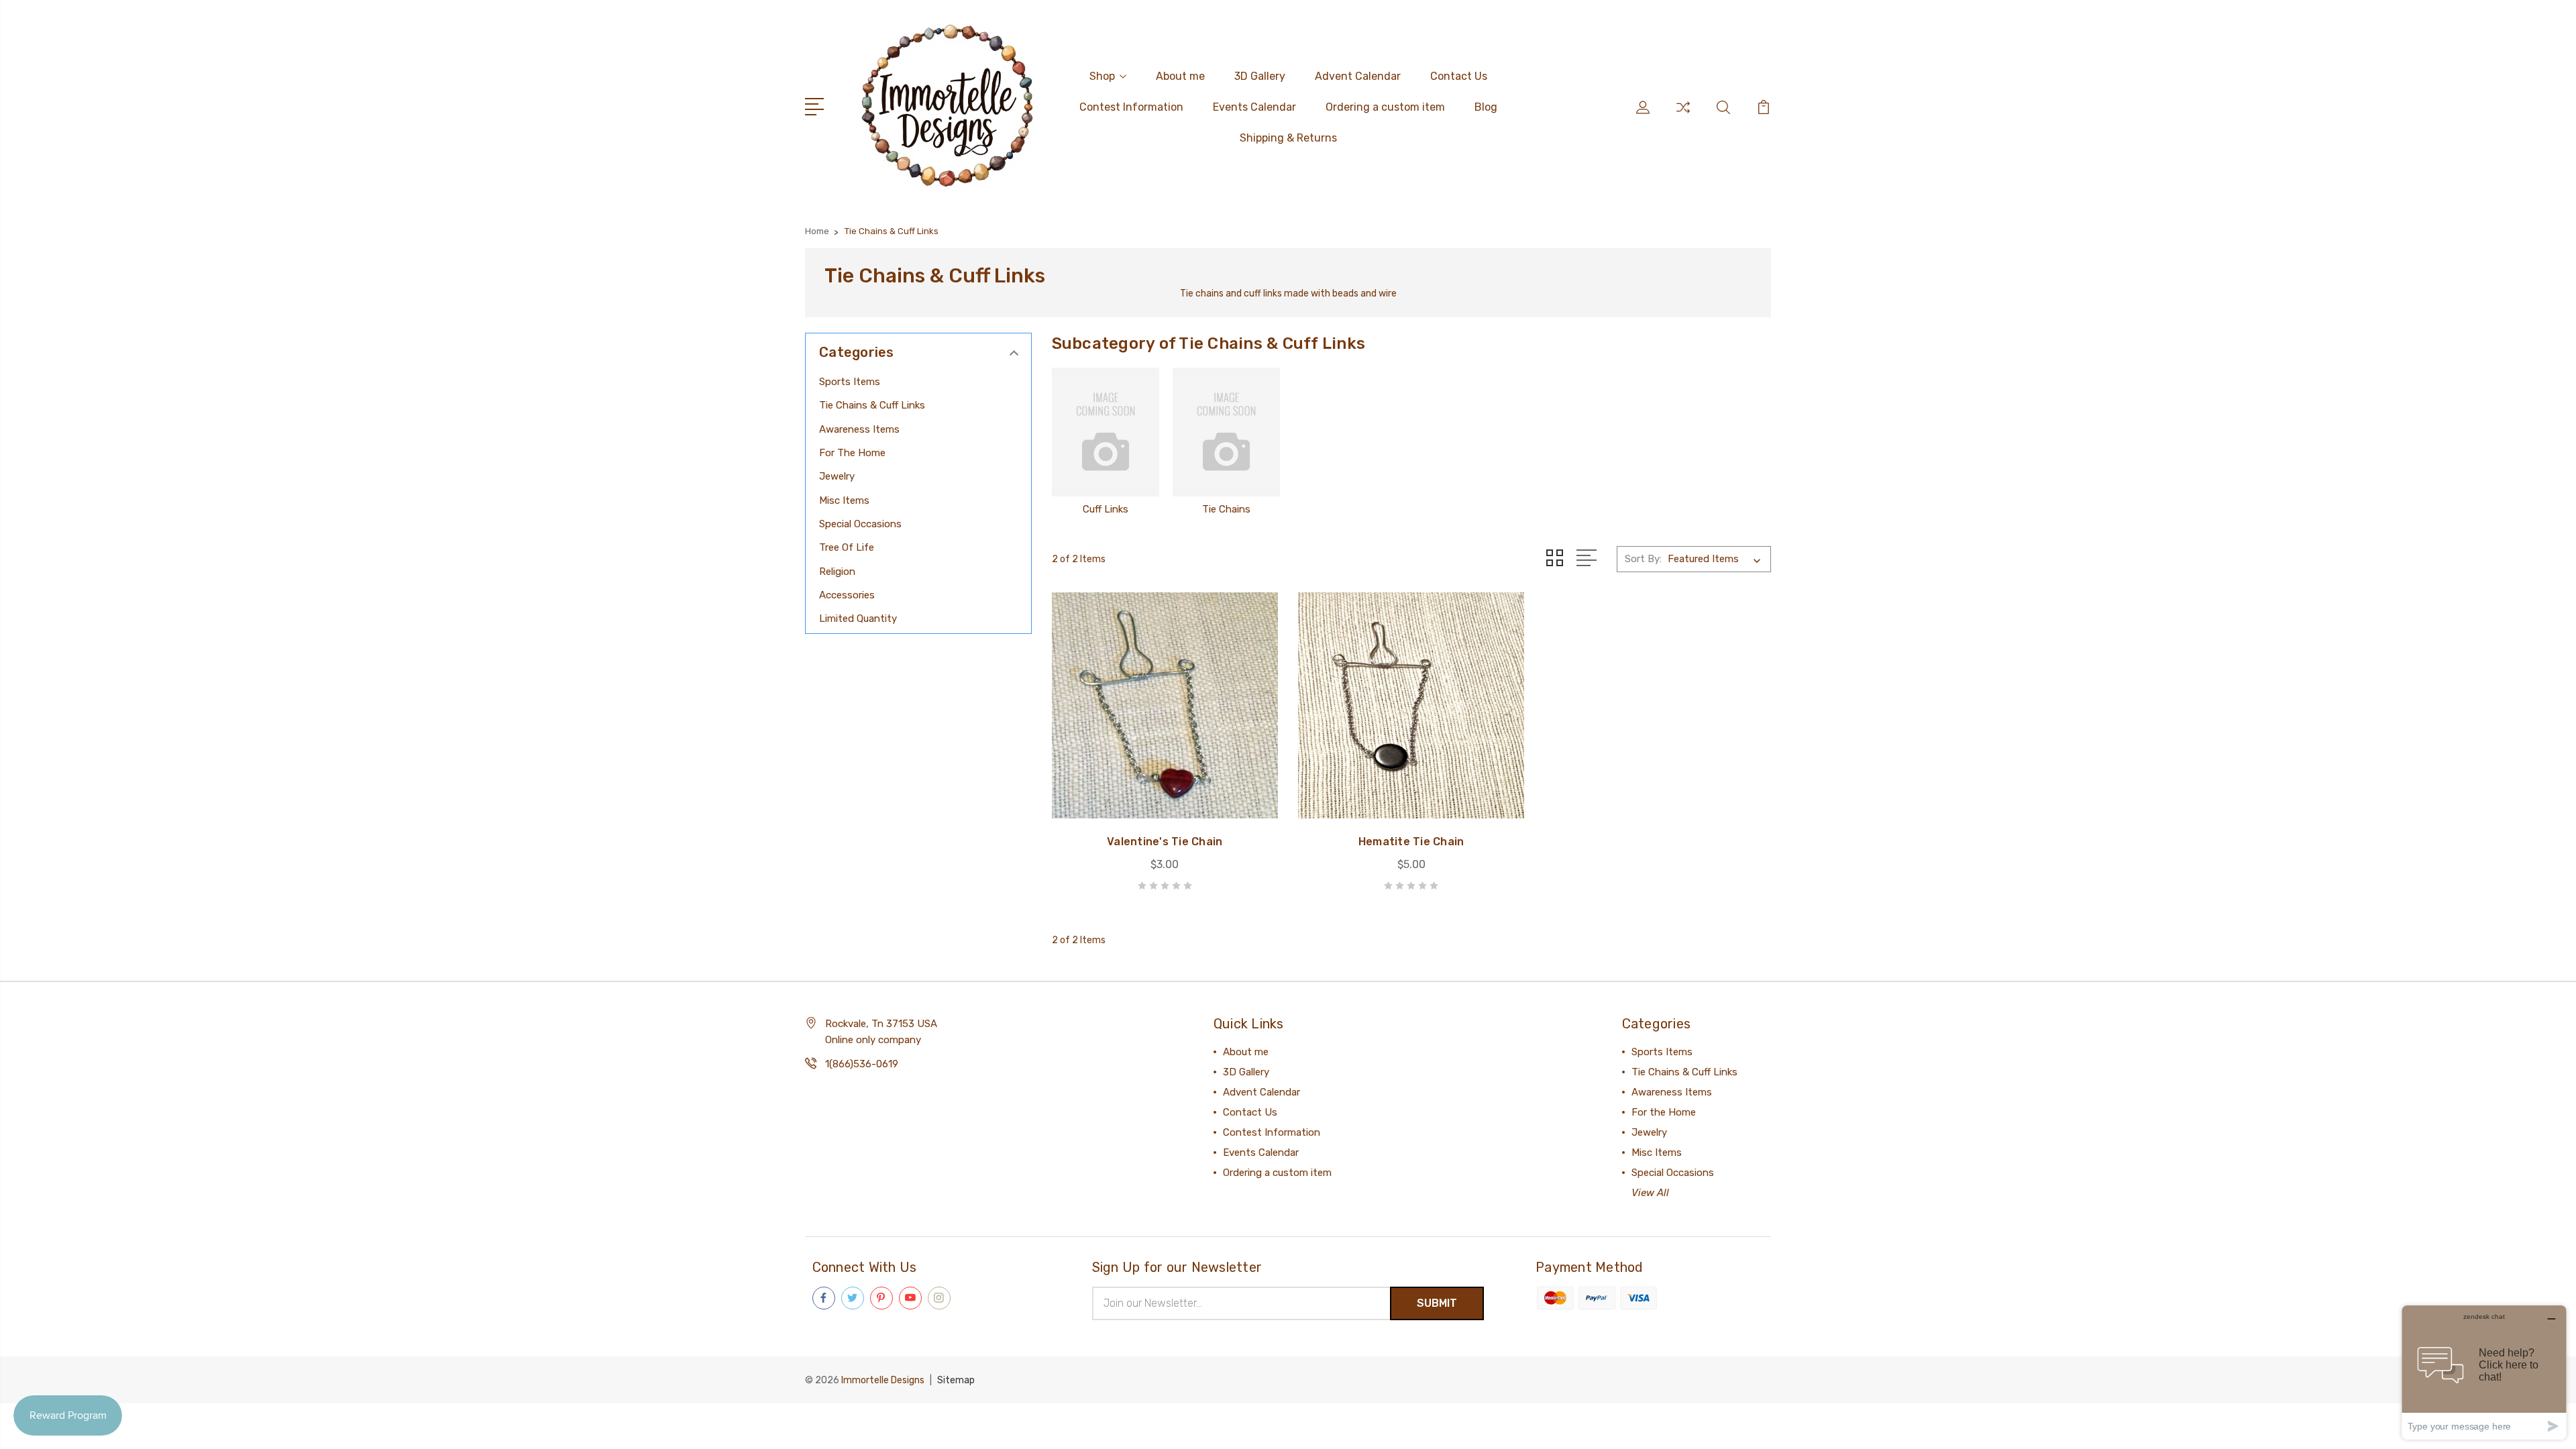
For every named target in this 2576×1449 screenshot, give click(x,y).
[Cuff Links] (1106, 432)
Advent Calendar (1358, 76)
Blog (1486, 107)
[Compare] (1683, 115)
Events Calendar (1254, 107)
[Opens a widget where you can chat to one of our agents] (2484, 1372)
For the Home (852, 453)
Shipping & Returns (1288, 138)
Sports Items (850, 382)
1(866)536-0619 (862, 1064)
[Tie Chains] (1226, 432)
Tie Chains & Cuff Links (872, 405)
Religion (837, 572)
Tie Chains (1226, 509)
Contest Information (1131, 107)
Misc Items (844, 500)
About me (1180, 76)
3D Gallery (1260, 76)
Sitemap (956, 1380)
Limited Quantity (858, 619)
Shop (1102, 76)
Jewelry (837, 476)
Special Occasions (860, 524)
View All (1650, 1193)
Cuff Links (1106, 509)
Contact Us (1459, 76)
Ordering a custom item (1385, 107)
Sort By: (1643, 559)
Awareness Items (859, 429)
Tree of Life (847, 547)
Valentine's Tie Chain (1165, 842)
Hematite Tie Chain (1411, 842)
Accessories (847, 595)
